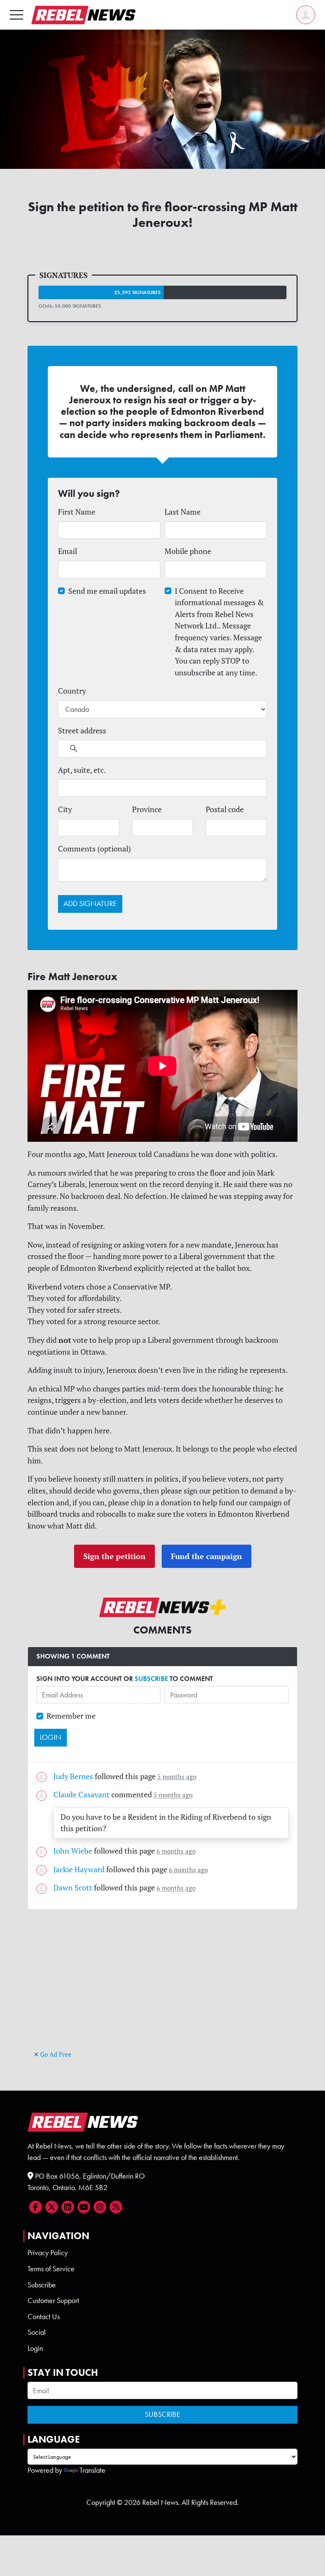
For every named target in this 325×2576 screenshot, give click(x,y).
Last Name (183, 512)
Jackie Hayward (79, 1869)
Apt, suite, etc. (82, 770)
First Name (77, 512)
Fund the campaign (207, 1556)
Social (37, 2332)
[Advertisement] (162, 1989)
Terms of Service (51, 2269)
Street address (82, 731)
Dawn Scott (73, 1888)
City (65, 809)
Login (35, 2348)
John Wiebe (73, 1851)
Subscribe (42, 2285)
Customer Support (53, 2300)
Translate (92, 2470)
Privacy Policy (48, 2253)
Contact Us (44, 2317)
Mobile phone (188, 551)
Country (72, 691)
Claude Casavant (81, 1795)
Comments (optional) (94, 849)
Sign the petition (114, 1556)
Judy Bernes (73, 1776)
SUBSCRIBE (151, 1679)
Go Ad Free (55, 2054)
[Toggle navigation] (17, 15)
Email (67, 551)
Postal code (225, 809)
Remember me (71, 1716)
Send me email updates (107, 591)
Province (147, 809)
